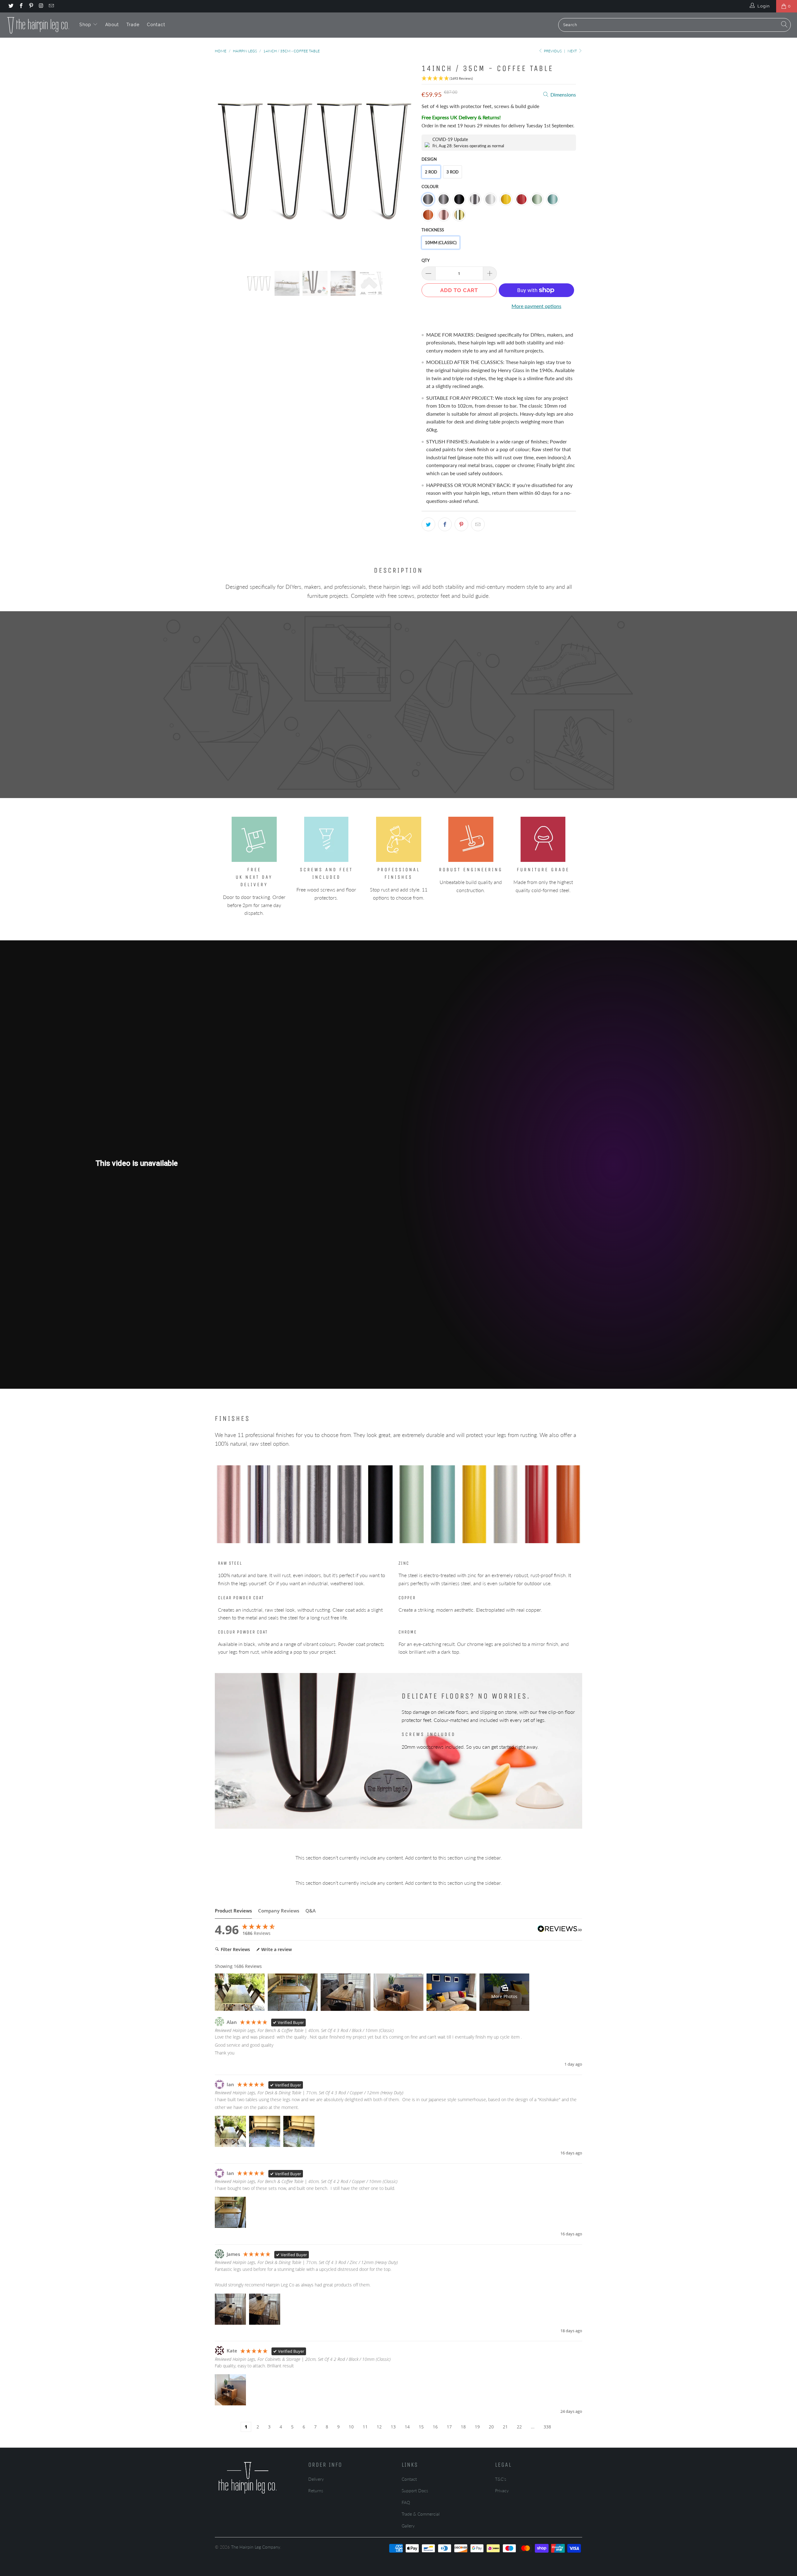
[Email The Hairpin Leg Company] (51, 6)
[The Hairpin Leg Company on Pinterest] (31, 6)
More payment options (536, 306)
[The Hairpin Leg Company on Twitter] (11, 6)
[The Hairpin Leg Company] (38, 25)
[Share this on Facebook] (445, 524)
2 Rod (431, 172)
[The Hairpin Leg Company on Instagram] (41, 6)
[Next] (405, 161)
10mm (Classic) (441, 243)
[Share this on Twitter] (428, 524)
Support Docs (415, 2491)
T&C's (501, 2479)
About (112, 25)
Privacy (502, 2491)
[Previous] (226, 161)
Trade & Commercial (421, 2514)
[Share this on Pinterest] (461, 524)
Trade (133, 25)
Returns (316, 2491)
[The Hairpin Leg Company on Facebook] (21, 6)
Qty (426, 260)
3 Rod (453, 172)
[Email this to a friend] (478, 524)
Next (573, 51)
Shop (86, 25)
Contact (156, 25)
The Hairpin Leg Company (256, 2547)
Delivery (316, 2479)
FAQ (406, 2502)
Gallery (408, 2526)
